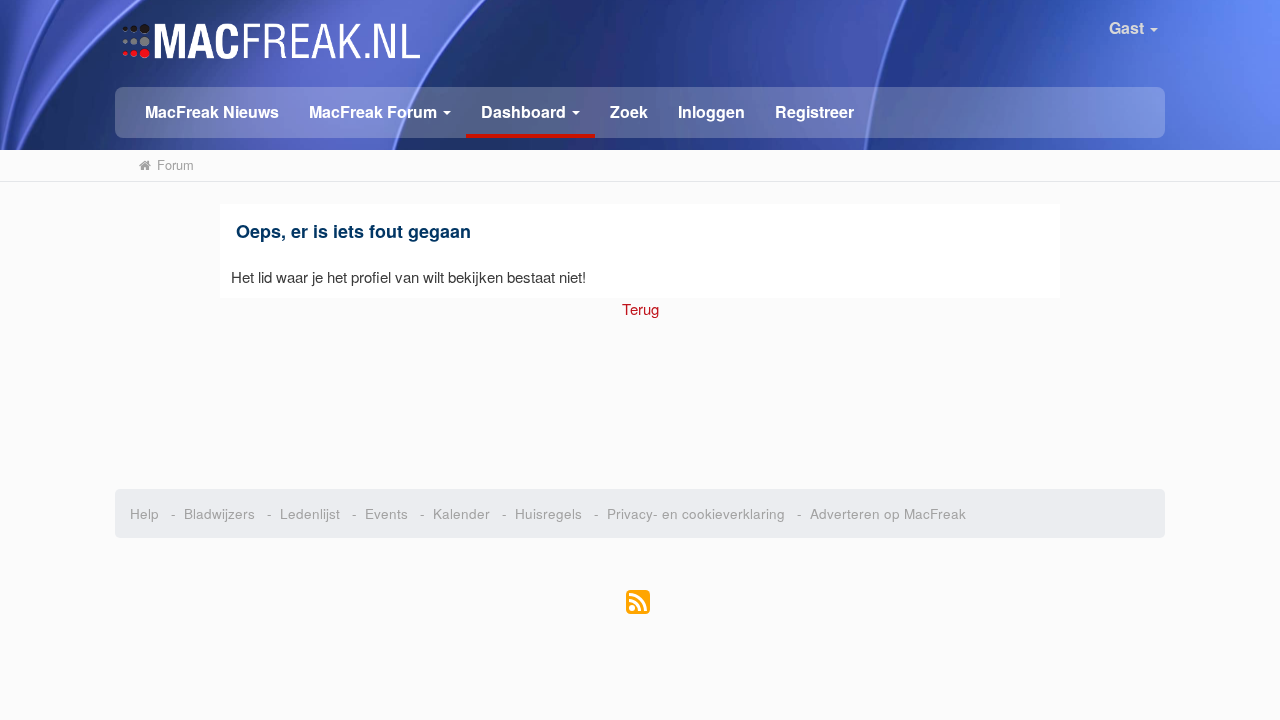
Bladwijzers (219, 513)
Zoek (629, 111)
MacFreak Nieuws (212, 111)
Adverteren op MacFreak (888, 513)
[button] (380, 110)
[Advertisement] (640, 394)
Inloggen (711, 111)
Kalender (461, 513)
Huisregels (548, 513)
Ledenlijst (310, 513)
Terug (640, 308)
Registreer (814, 111)
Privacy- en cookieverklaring (696, 513)
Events (386, 513)
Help (144, 513)
